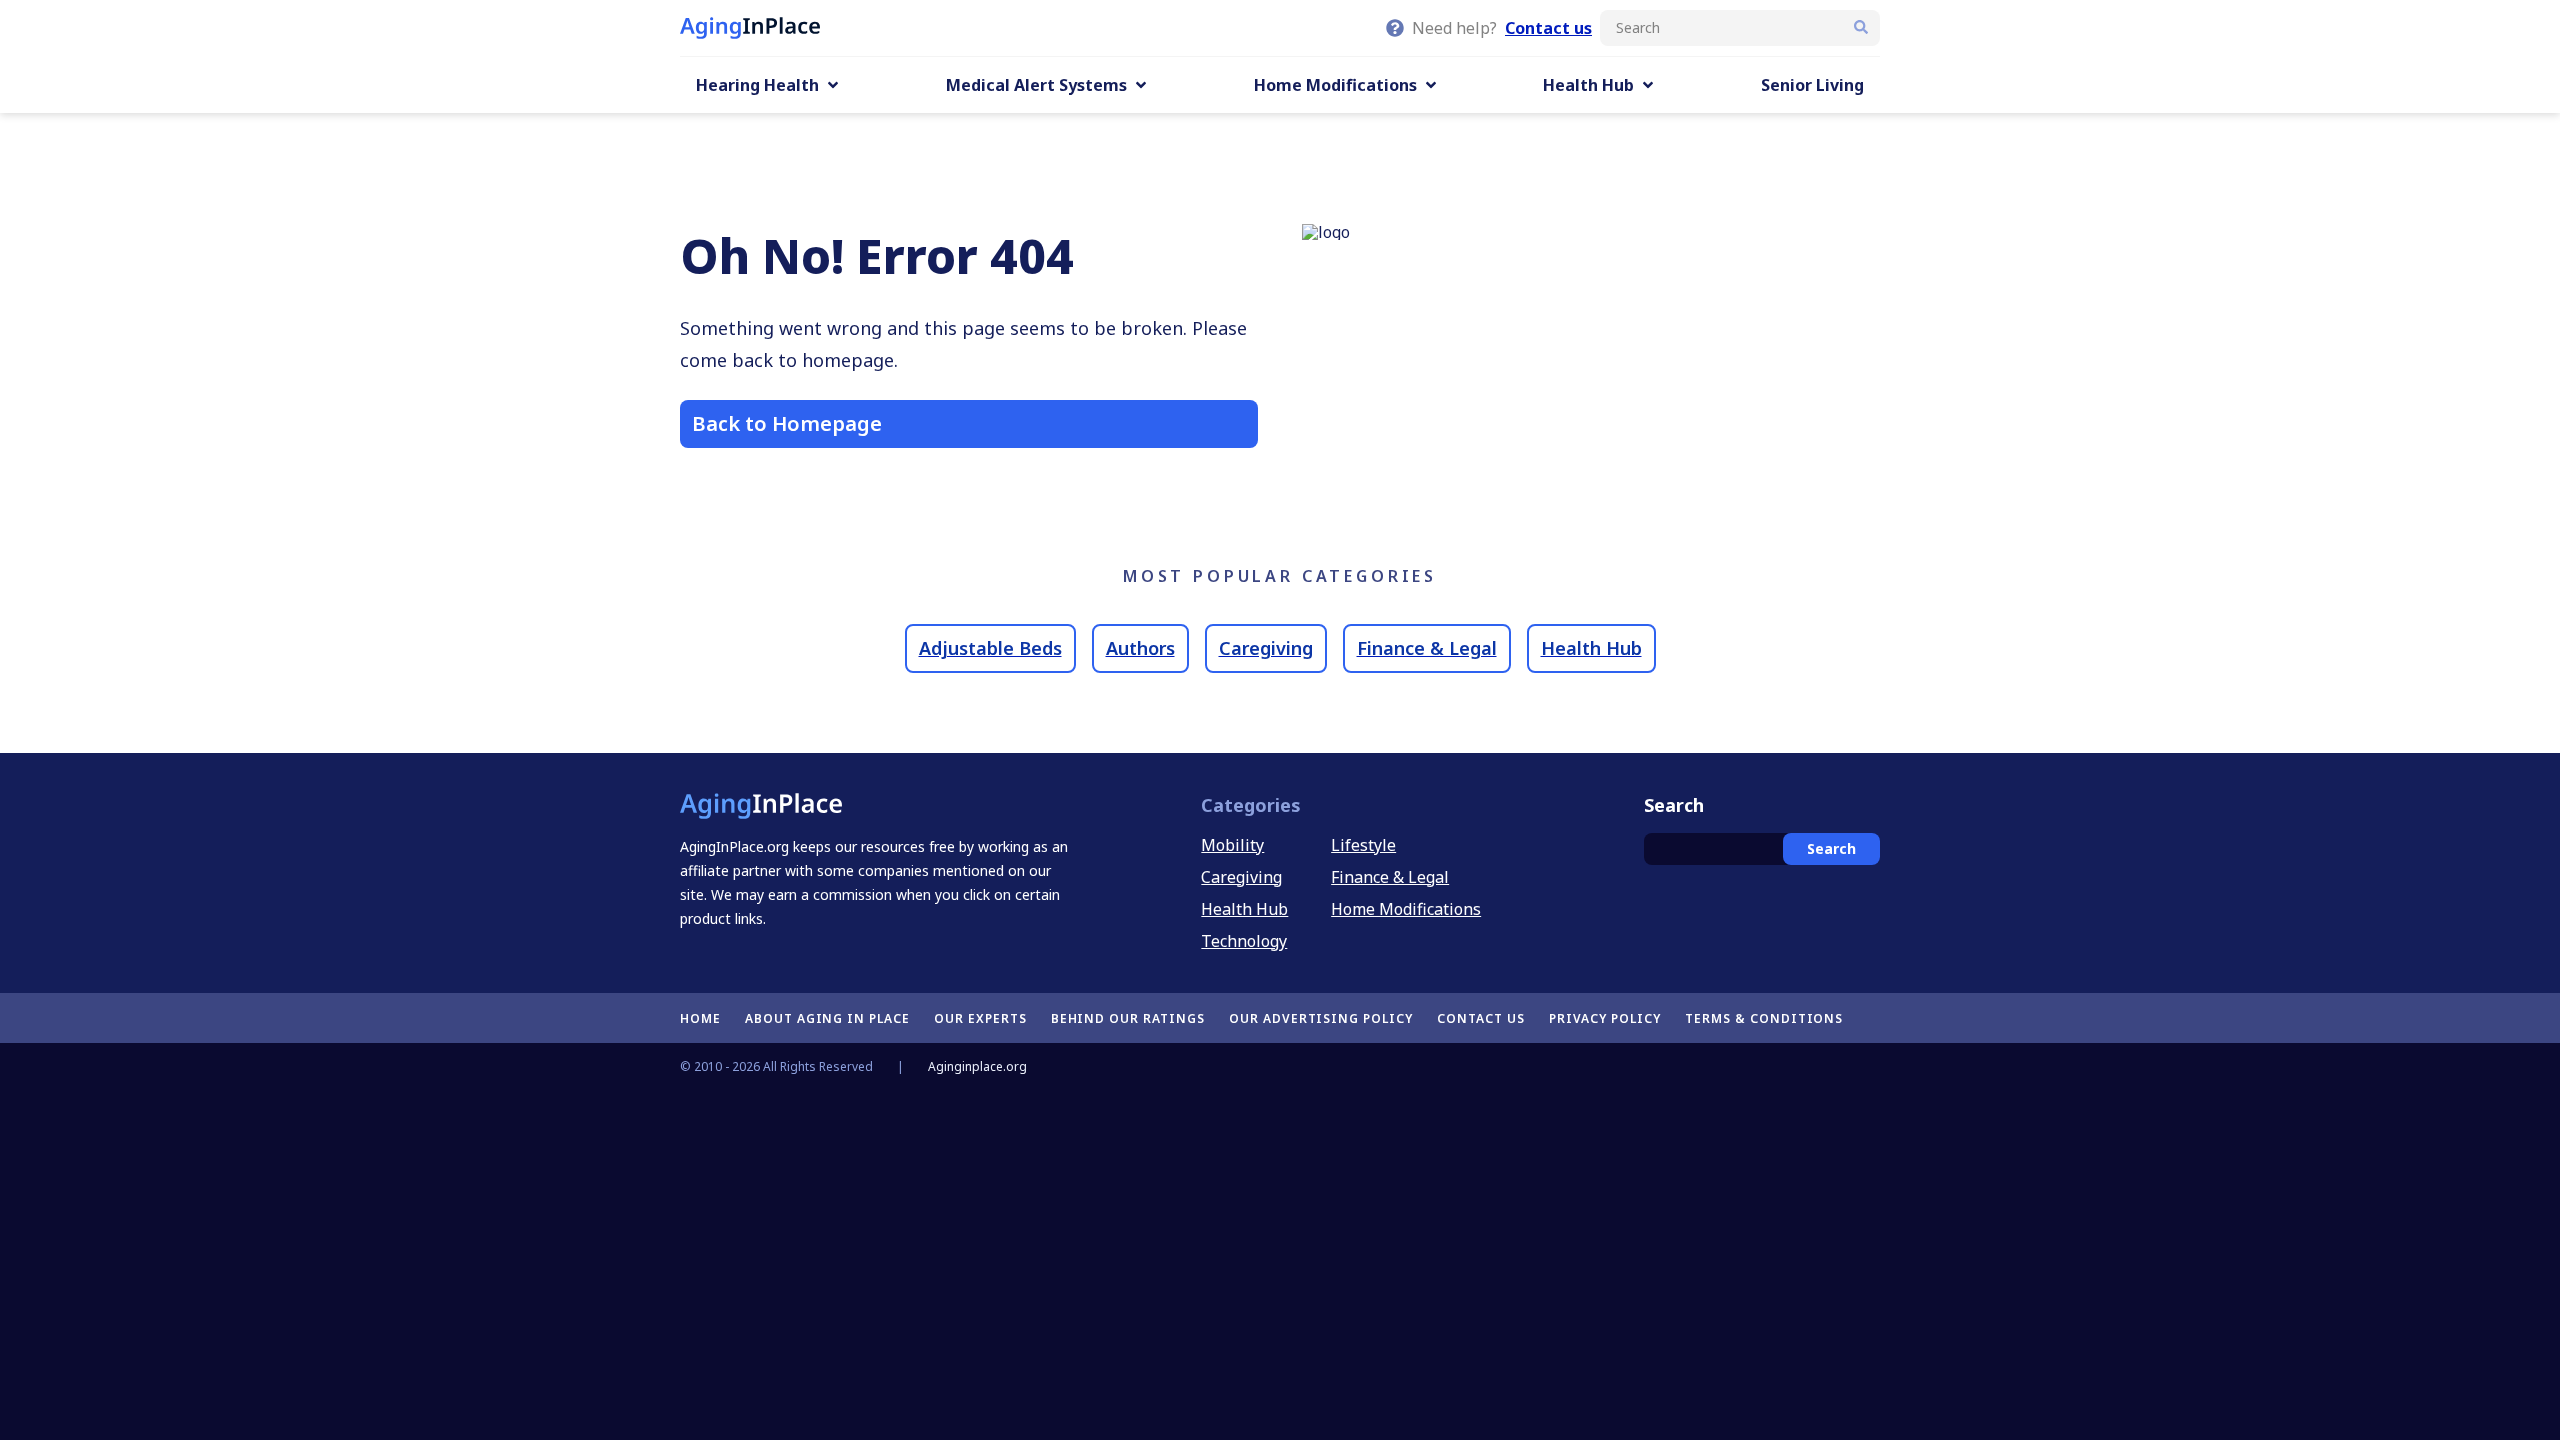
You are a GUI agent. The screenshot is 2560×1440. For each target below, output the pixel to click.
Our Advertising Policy (1321, 1018)
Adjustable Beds (990, 648)
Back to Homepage (787, 423)
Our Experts (980, 1018)
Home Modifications (1406, 909)
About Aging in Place (827, 1018)
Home (700, 1018)
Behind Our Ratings (1128, 1018)
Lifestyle (1363, 845)
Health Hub (1591, 648)
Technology (1244, 941)
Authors (1140, 648)
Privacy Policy (1605, 1018)
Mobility (1232, 845)
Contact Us (1481, 1018)
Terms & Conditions (1764, 1018)
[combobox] (1740, 28)
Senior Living (1812, 85)
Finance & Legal (1427, 648)
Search (1831, 848)
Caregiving (1266, 648)
